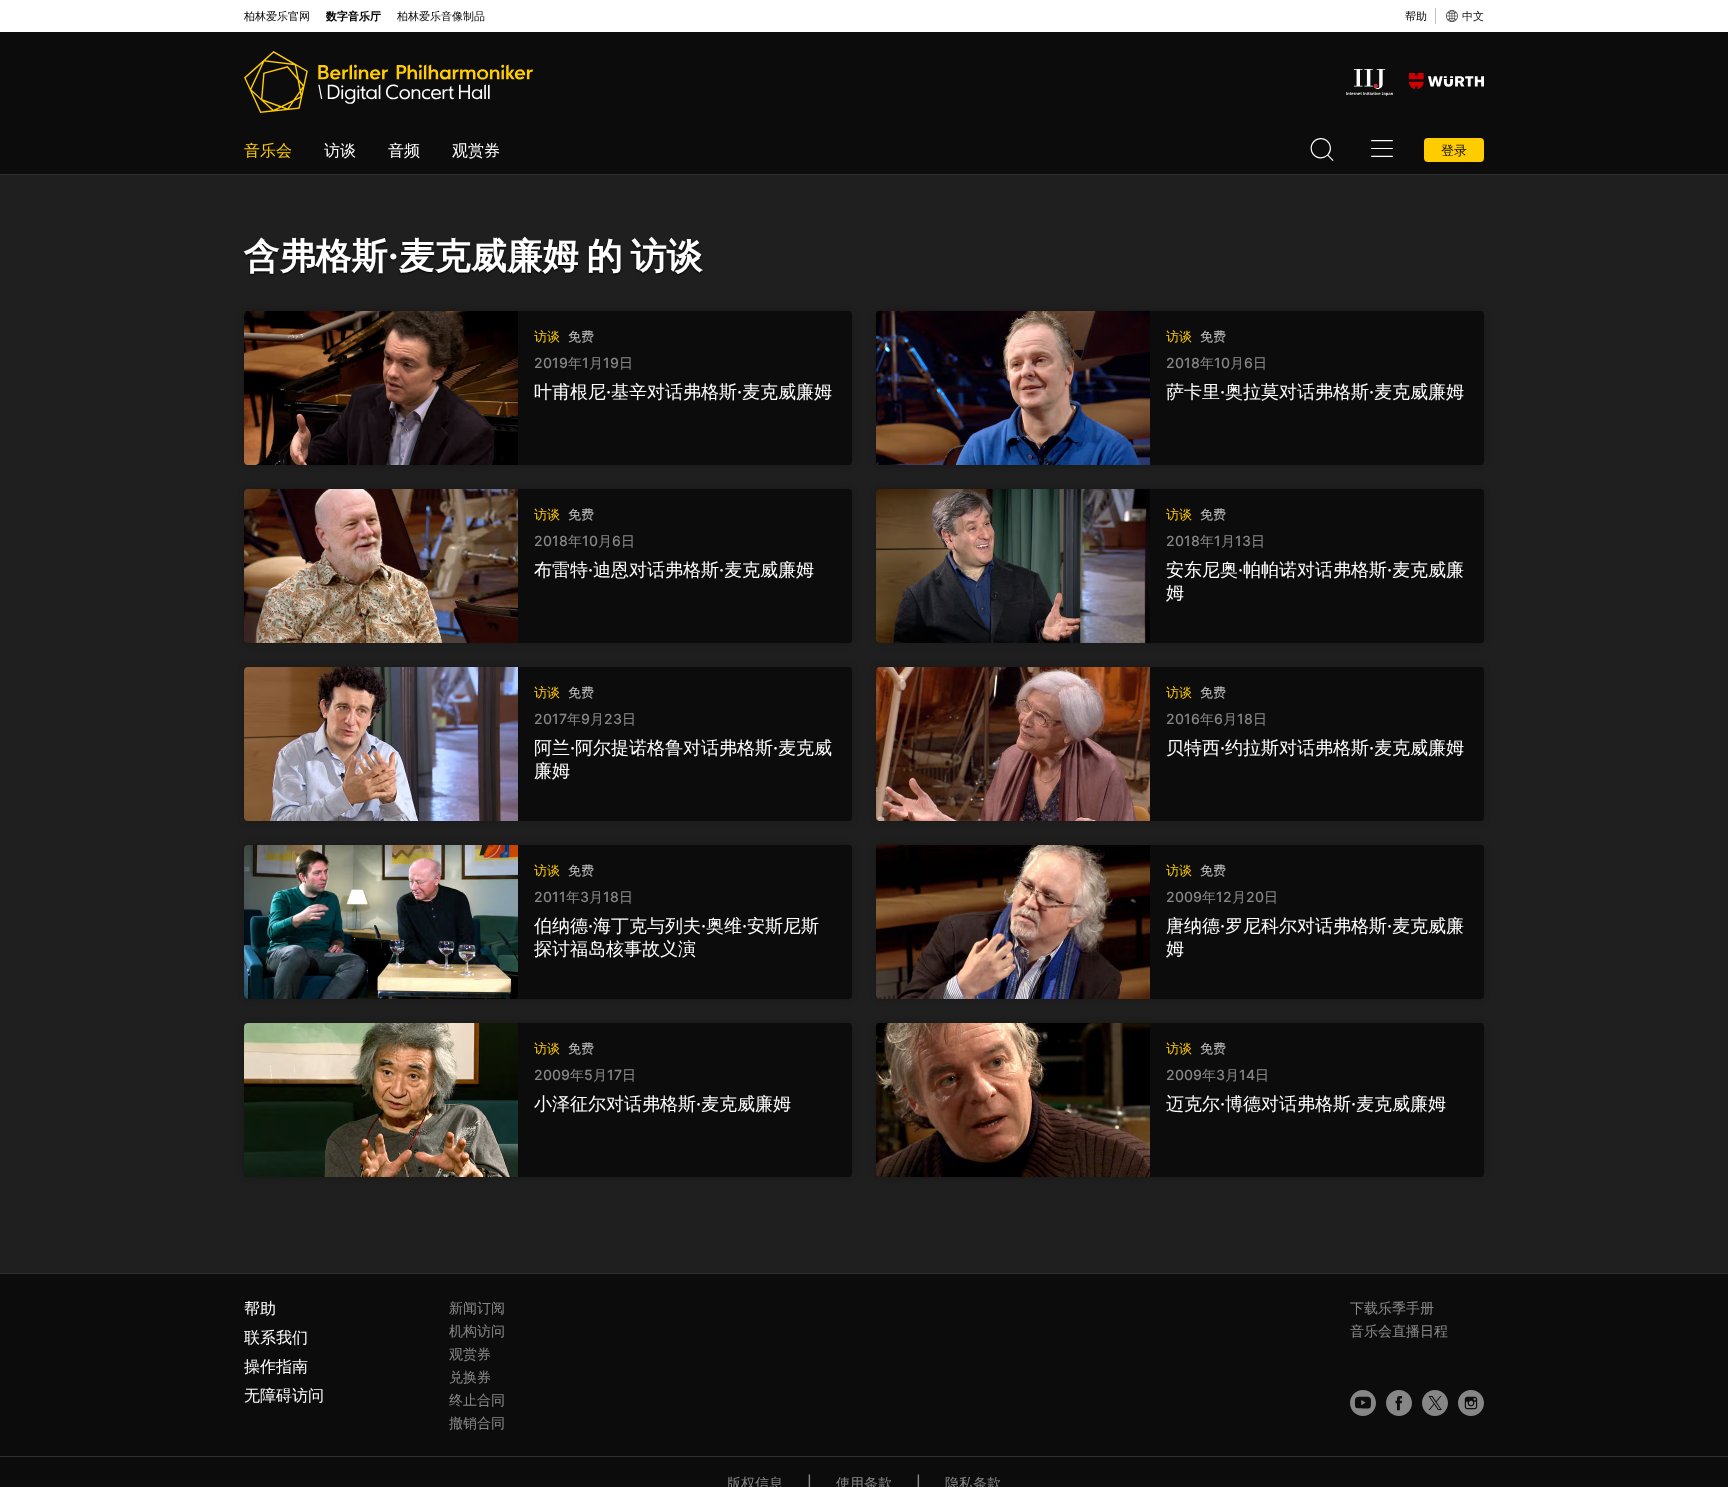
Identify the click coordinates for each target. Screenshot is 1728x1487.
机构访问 (477, 1330)
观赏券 (476, 150)
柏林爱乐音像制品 (441, 16)
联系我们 (276, 1337)
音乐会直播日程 (1399, 1330)
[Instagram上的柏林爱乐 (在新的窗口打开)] (1471, 1403)
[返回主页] (388, 82)
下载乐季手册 (1392, 1307)
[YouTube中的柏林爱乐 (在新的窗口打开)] (1363, 1403)
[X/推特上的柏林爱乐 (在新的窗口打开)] (1435, 1403)
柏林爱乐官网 (277, 16)
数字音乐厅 (353, 16)
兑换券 (470, 1376)
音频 (404, 150)
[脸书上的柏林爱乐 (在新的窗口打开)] (1399, 1403)
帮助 (1416, 16)
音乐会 (268, 150)
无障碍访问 (284, 1395)
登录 (1454, 150)
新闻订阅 (477, 1307)
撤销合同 (477, 1422)
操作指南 (276, 1366)
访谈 (340, 150)
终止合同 (477, 1399)
